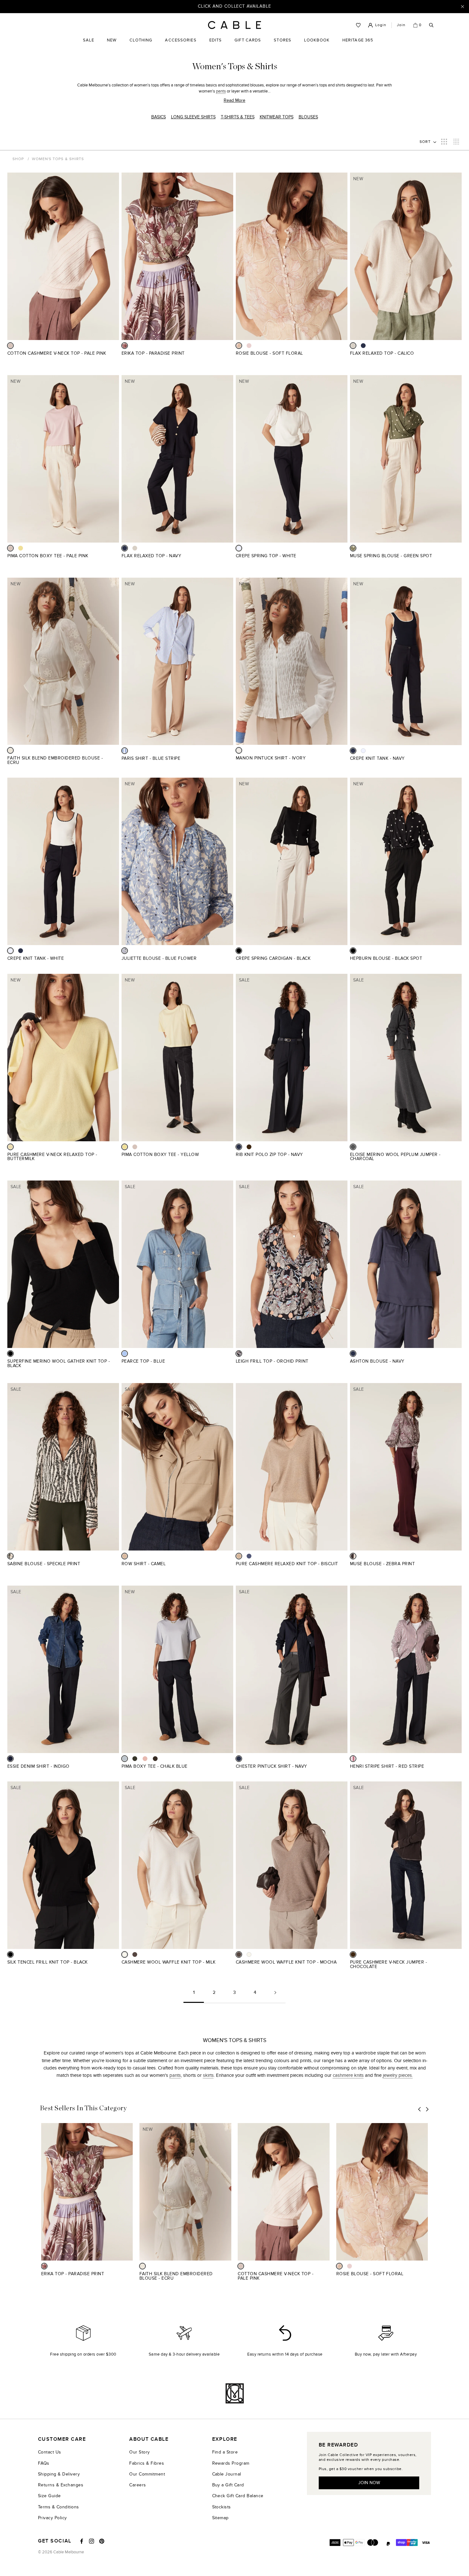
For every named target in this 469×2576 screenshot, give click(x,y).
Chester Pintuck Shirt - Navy (272, 1766)
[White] (239, 548)
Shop (18, 159)
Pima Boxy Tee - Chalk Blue (155, 1766)
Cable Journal (227, 2474)
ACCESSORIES (181, 45)
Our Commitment (147, 2474)
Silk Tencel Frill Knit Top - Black (48, 1962)
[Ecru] (10, 750)
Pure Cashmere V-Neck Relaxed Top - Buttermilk (52, 1157)
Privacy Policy (52, 2518)
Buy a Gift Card (228, 2485)
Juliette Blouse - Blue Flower (159, 958)
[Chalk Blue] (125, 1759)
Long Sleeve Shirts (193, 117)
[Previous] (420, 2109)
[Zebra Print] (353, 1556)
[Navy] (363, 346)
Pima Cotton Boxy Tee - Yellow (160, 1155)
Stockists (222, 2507)
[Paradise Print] (125, 346)
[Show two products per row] (444, 142)
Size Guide (49, 2496)
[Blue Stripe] (125, 751)
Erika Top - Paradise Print (153, 353)
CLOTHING (141, 45)
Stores (283, 45)
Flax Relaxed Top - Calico (382, 353)
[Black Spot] (353, 951)
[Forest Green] (135, 1759)
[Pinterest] (102, 2541)
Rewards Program (231, 2463)
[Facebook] (82, 2541)
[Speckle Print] (10, 1556)
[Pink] (249, 346)
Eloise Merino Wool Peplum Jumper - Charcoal (395, 1157)
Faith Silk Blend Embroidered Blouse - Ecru (55, 760)
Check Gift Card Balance (238, 2496)
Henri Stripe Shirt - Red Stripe (387, 1766)
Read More (234, 100)
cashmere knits (348, 2075)
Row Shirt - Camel (144, 1564)
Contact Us (50, 2452)
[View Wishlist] (358, 25)
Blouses (308, 117)
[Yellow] (21, 548)
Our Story (139, 2452)
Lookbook (317, 45)
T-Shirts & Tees (238, 117)
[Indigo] (10, 1759)
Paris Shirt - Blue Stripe (151, 758)
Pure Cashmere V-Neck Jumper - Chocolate (388, 1964)
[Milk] (125, 1954)
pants (221, 91)
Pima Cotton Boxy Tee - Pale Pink (48, 556)
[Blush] (145, 1759)
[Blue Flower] (125, 951)
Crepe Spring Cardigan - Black (273, 958)
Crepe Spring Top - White (266, 556)
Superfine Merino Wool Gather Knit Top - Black (59, 1363)
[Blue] (125, 1354)
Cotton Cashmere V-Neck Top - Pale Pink (57, 353)
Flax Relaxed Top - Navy (151, 556)
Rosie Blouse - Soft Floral (269, 353)
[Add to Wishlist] (117, 357)
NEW (112, 45)
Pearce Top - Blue (143, 1361)
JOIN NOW (369, 2483)
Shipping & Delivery (59, 2474)
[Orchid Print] (239, 1354)
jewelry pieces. (398, 2075)
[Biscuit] (239, 1556)
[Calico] (353, 346)
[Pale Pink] (10, 346)
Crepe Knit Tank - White (36, 958)
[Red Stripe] (353, 1759)
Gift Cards (248, 45)
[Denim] (249, 1556)
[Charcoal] (353, 1147)
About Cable (149, 2439)
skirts (208, 2075)
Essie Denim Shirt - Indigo (38, 1766)
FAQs (44, 2463)
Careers (138, 2485)
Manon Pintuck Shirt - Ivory (271, 758)
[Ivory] (239, 750)
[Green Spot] (353, 548)
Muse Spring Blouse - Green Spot (391, 556)
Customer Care (62, 2439)
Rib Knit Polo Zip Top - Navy (269, 1155)
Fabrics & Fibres (147, 2463)
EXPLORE (225, 2439)
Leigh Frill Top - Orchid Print (272, 1361)
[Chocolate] (249, 1147)
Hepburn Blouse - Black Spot (386, 958)
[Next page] (275, 1995)
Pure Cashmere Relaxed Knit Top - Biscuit (287, 1564)
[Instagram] (92, 2541)
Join (401, 25)
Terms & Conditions (59, 2507)
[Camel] (125, 1556)
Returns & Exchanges (61, 2485)
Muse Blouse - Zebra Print (382, 1564)
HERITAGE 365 (358, 45)
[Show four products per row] (456, 142)
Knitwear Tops (277, 117)
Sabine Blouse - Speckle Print (44, 1564)
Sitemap (220, 2518)
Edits (216, 40)
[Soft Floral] (239, 346)
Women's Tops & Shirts (58, 159)
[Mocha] (135, 1954)
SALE (89, 45)
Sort (426, 142)
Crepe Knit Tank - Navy (377, 758)
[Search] (431, 25)
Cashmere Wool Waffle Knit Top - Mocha (286, 1962)
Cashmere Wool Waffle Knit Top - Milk (169, 1962)
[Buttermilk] (10, 1147)
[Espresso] (155, 1759)
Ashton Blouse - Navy (377, 1361)
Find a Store (225, 2452)
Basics (159, 117)
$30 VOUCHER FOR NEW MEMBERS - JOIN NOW (235, 6)
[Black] (239, 951)
